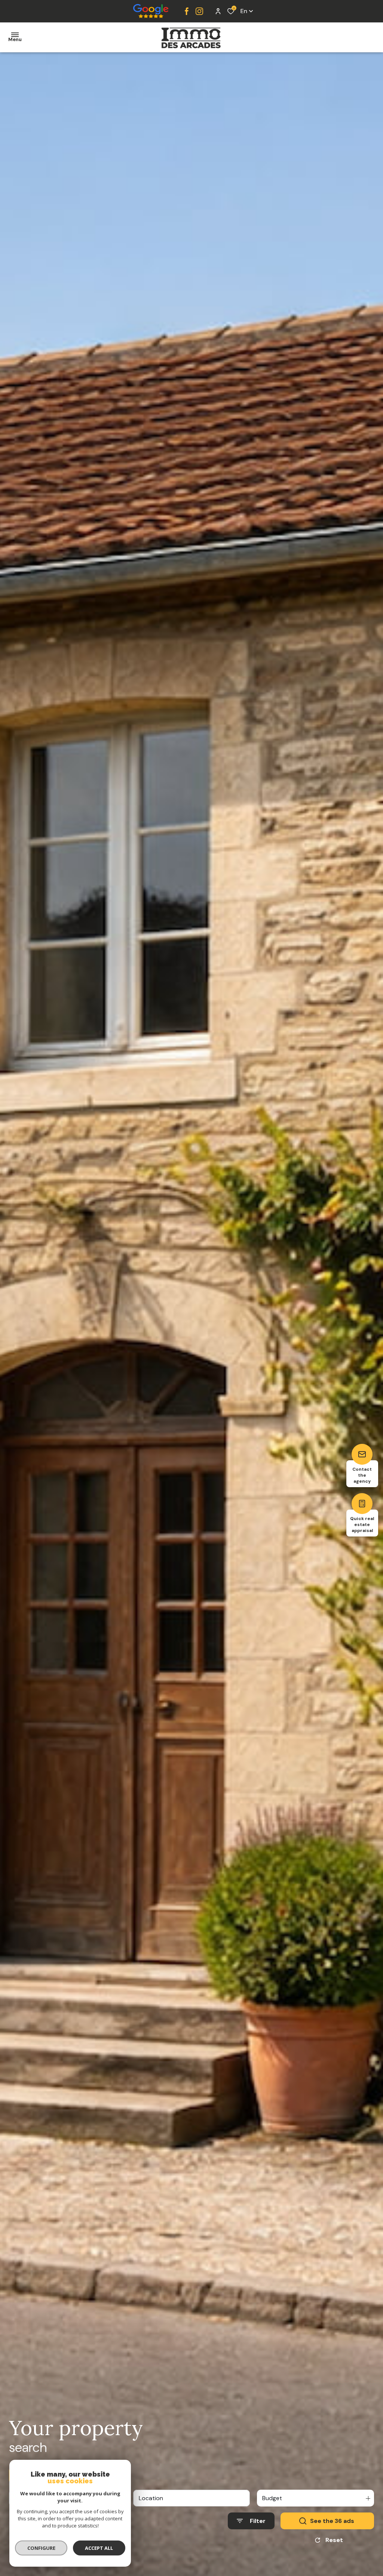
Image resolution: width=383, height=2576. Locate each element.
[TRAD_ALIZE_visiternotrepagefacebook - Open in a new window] (187, 11)
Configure (41, 2548)
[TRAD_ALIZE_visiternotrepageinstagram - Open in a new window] (199, 11)
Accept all (99, 2548)
